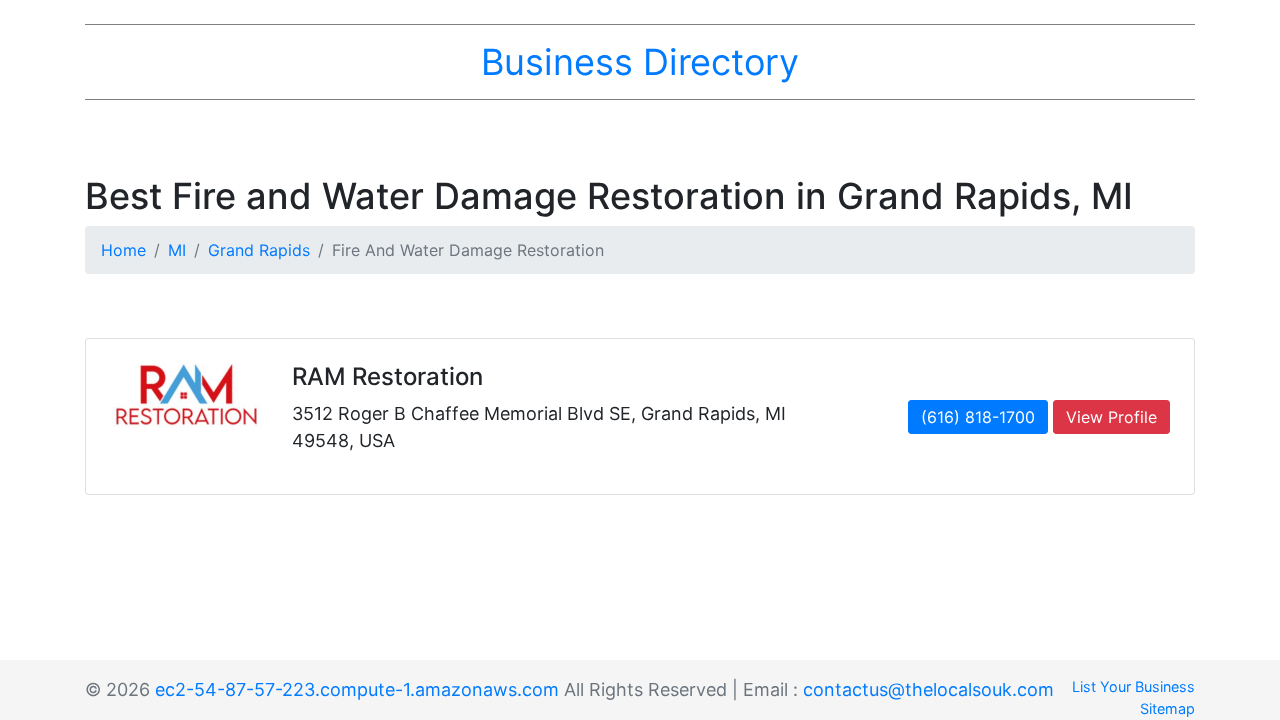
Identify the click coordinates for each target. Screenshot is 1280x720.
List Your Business (1133, 686)
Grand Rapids (259, 250)
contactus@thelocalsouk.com (928, 689)
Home (123, 250)
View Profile (1111, 417)
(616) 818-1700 (978, 417)
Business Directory (640, 62)
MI (177, 250)
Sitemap (1167, 708)
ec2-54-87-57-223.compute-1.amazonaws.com (357, 689)
